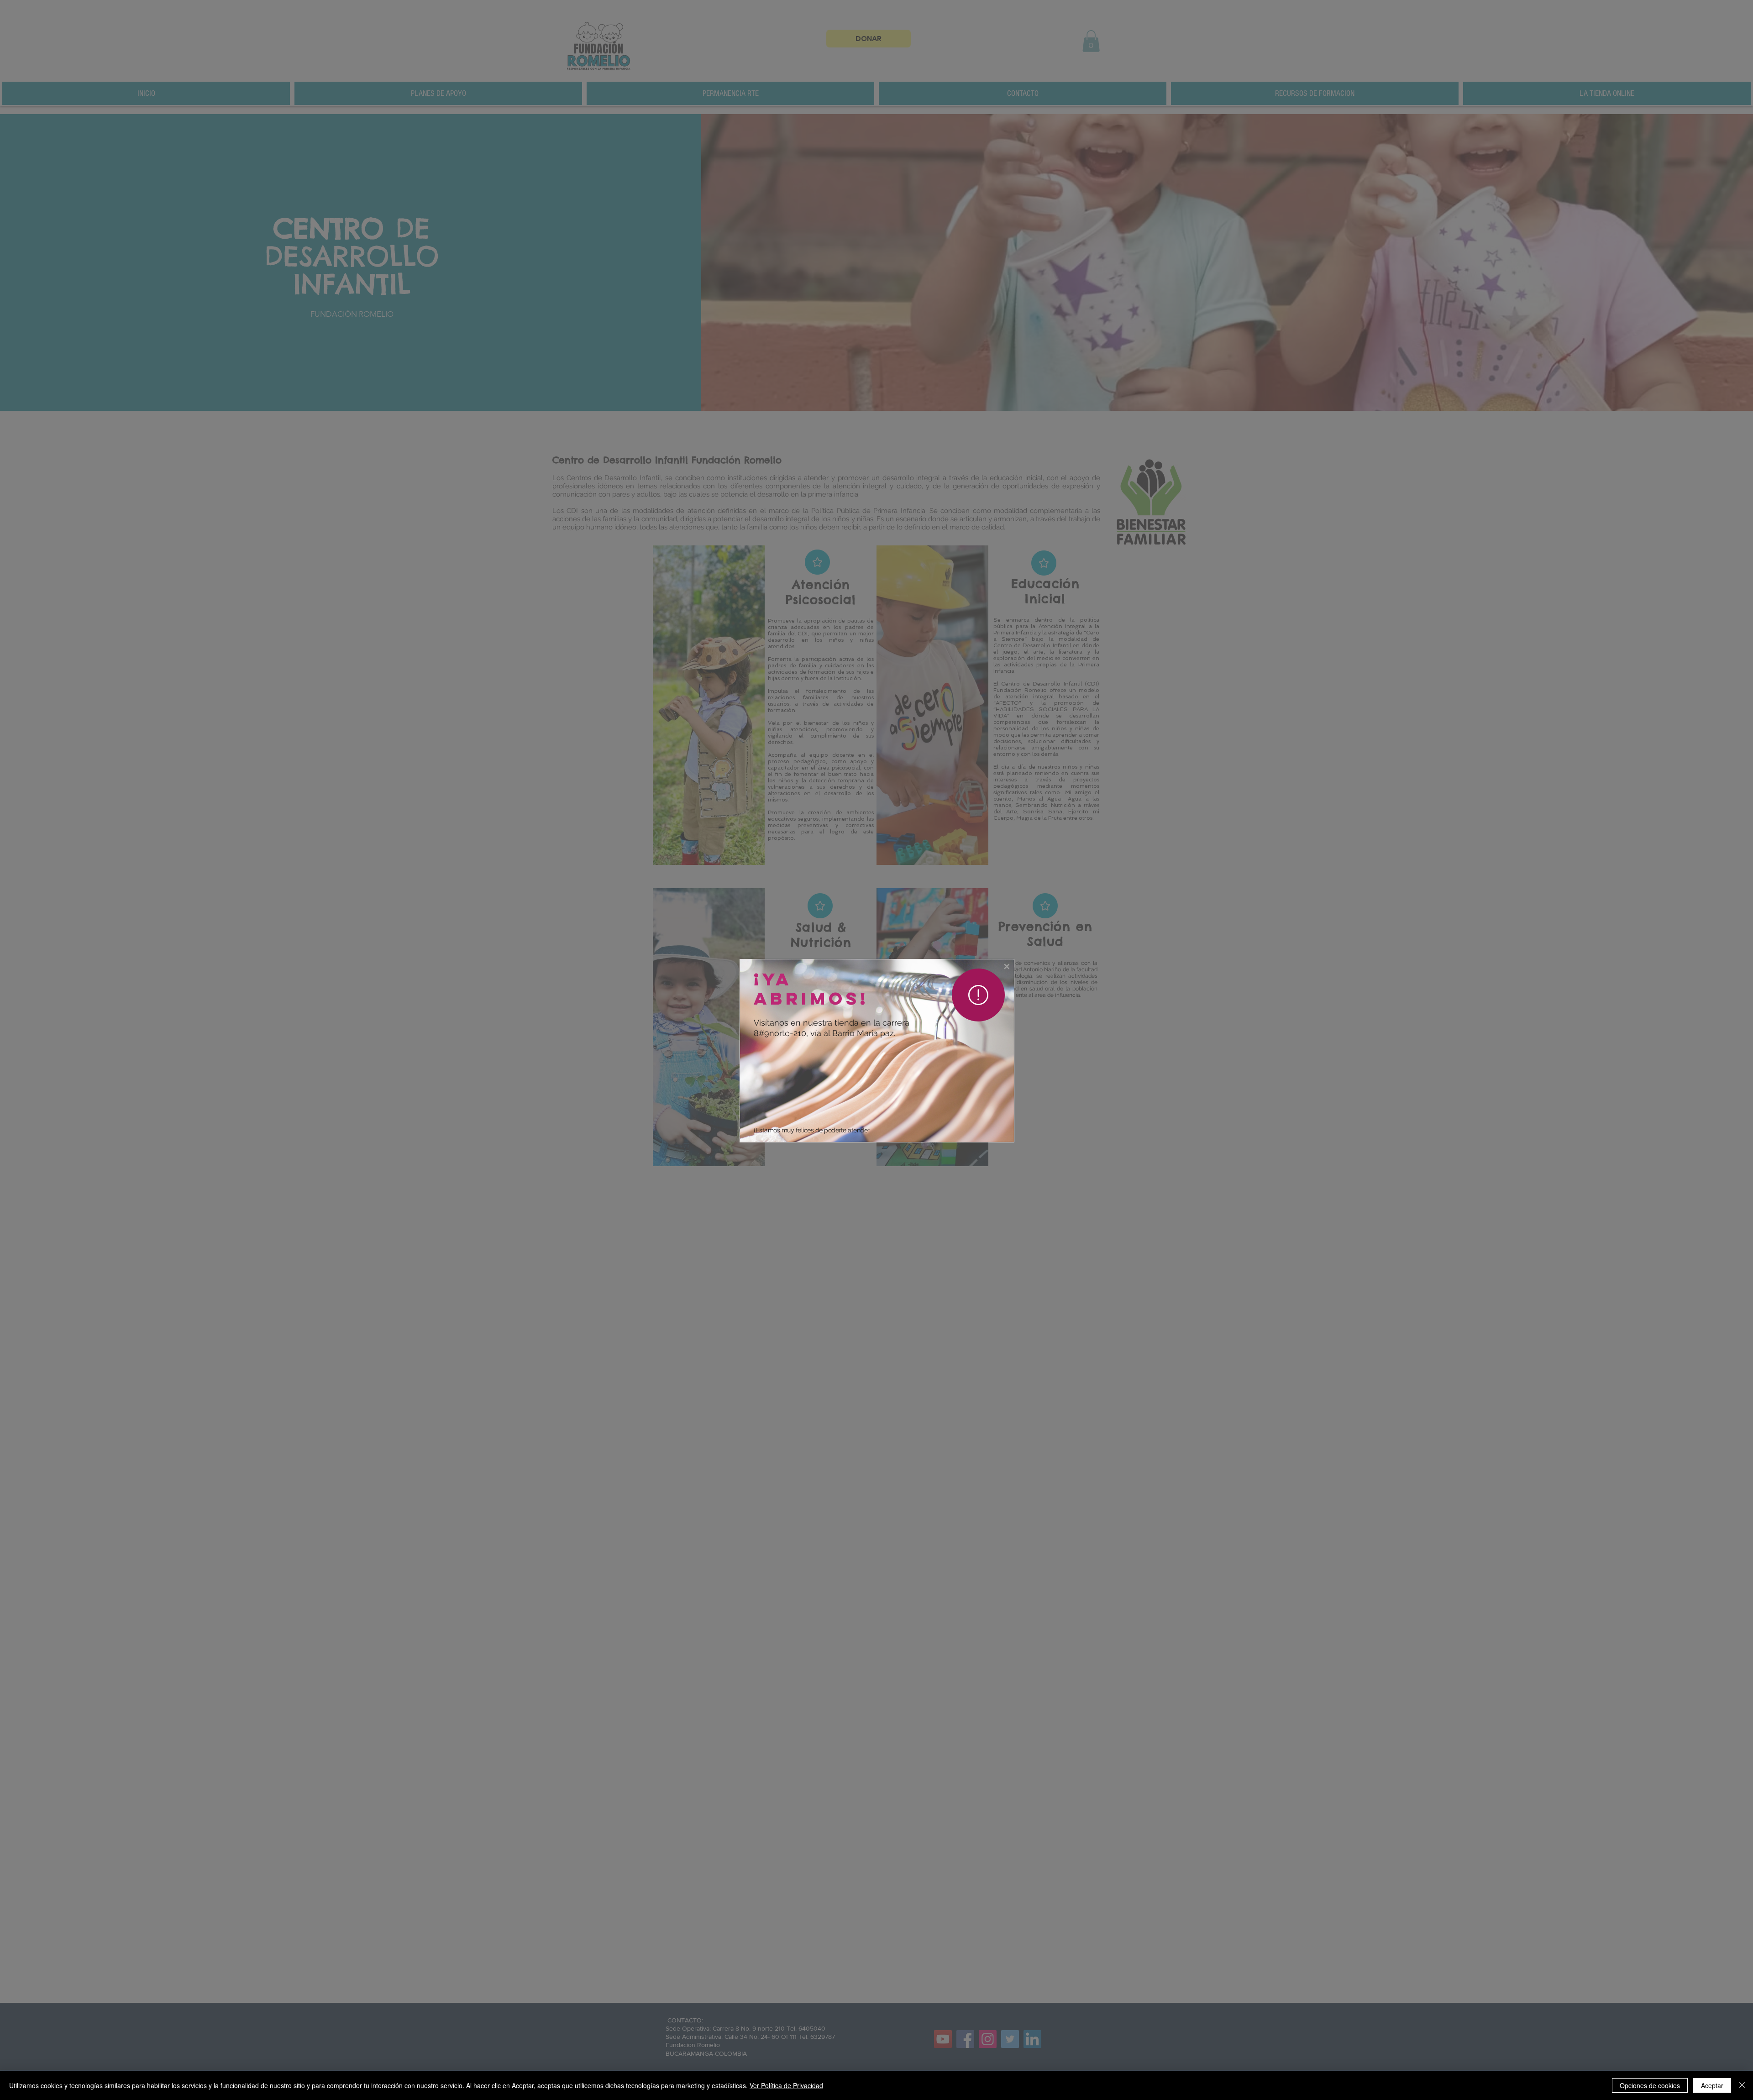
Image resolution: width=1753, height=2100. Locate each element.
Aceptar (1712, 2085)
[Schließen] (1742, 2085)
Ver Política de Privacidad (786, 2085)
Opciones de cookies (1650, 2085)
